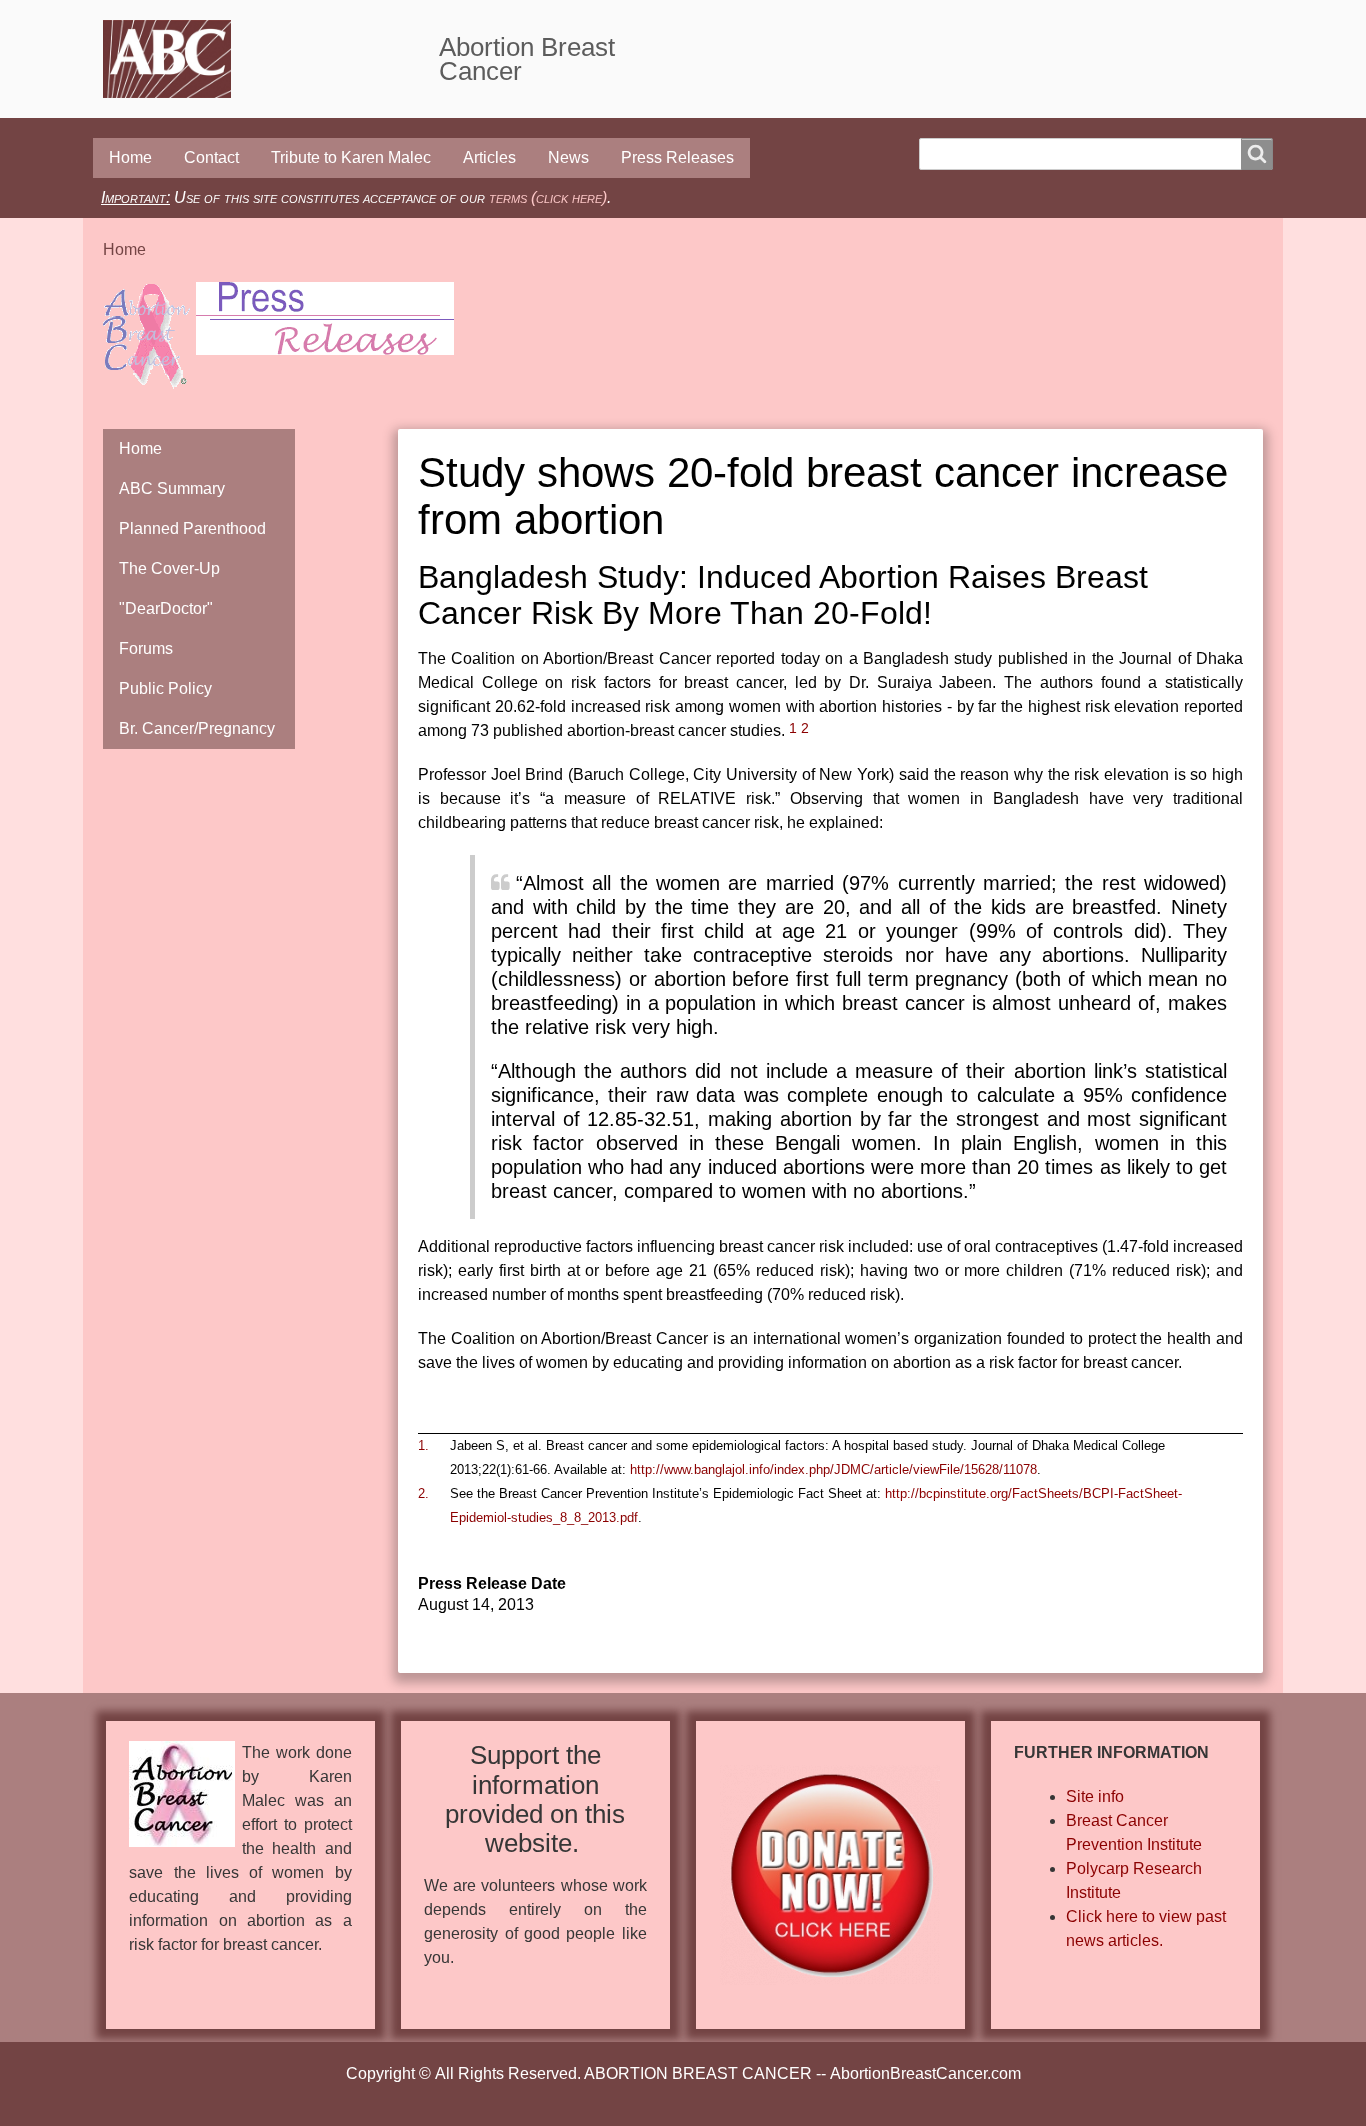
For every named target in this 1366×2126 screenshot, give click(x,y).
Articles (489, 157)
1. (423, 1445)
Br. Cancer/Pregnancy (197, 728)
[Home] (271, 59)
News (568, 157)
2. (423, 1493)
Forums (146, 648)
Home (130, 157)
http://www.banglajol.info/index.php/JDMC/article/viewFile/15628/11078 (833, 1469)
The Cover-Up (169, 568)
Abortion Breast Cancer (527, 59)
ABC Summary (172, 488)
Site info (1095, 1796)
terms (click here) (548, 197)
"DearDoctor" (166, 608)
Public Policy (165, 688)
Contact (211, 157)
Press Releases (677, 157)
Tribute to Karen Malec (351, 157)
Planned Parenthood (192, 528)
